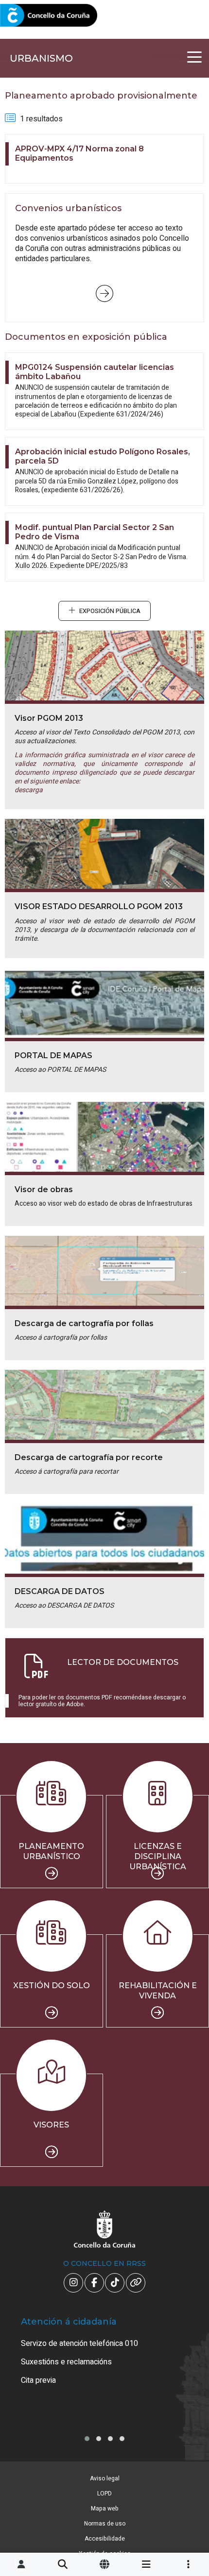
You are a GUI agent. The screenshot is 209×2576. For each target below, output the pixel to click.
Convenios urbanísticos (104, 294)
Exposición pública (110, 611)
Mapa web (105, 2509)
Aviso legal (105, 2478)
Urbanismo (41, 58)
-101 (186, 2423)
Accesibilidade (105, 2539)
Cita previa (38, 2380)
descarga (29, 790)
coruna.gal (30, 16)
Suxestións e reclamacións (66, 2362)
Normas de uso (105, 2524)
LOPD (104, 2493)
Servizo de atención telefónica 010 (79, 2343)
